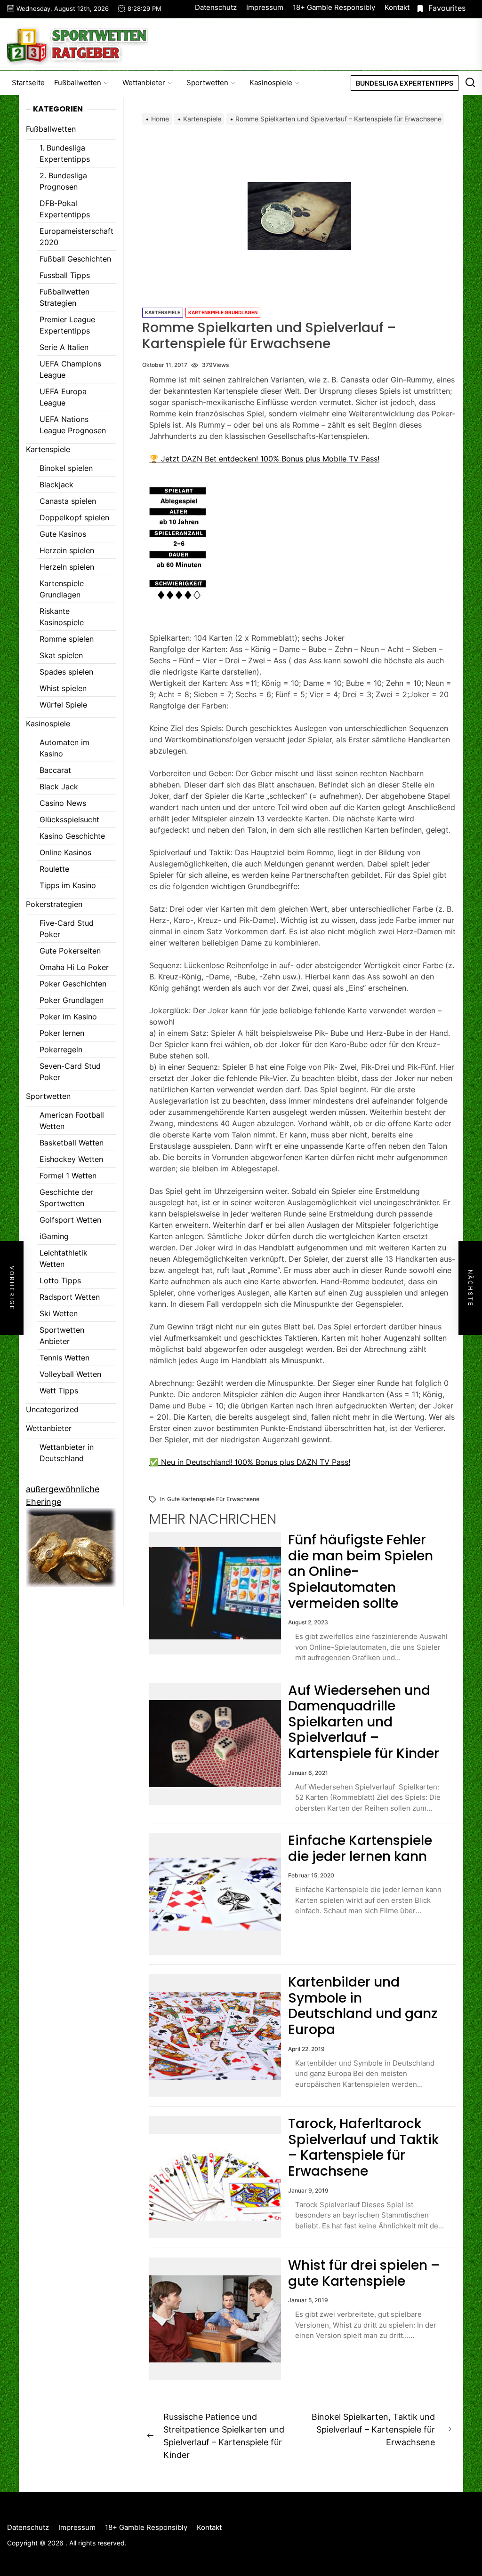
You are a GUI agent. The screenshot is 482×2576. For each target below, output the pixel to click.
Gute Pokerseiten (70, 951)
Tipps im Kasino (68, 885)
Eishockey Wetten (71, 1159)
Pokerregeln (61, 1049)
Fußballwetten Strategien (64, 297)
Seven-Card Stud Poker (70, 1072)
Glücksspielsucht (69, 819)
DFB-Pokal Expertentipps (65, 209)
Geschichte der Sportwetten (66, 1198)
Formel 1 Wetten (68, 1176)
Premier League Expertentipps (67, 325)
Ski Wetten (59, 1313)
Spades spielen (66, 672)
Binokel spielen (66, 468)
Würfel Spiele (63, 705)
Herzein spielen (67, 550)
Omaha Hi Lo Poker (74, 967)
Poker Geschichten (73, 984)
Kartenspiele (163, 312)
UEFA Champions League (70, 369)
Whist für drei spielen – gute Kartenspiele (364, 2273)
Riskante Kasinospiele (62, 617)
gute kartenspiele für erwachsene (213, 1499)
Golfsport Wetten (70, 1220)
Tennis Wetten (64, 1358)
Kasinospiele (271, 83)
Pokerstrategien (54, 904)
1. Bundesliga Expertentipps (65, 153)
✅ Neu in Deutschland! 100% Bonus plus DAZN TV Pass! (250, 1462)
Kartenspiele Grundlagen (223, 312)
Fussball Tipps (65, 275)
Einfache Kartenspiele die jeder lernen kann (360, 1849)
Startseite (28, 83)
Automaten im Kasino (64, 748)
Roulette (54, 869)
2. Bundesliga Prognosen (63, 181)
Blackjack (56, 485)
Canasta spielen (68, 501)
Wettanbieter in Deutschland (67, 1453)
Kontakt (397, 7)
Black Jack (59, 787)
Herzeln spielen (67, 567)
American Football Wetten (72, 1121)
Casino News (63, 803)
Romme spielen (67, 639)
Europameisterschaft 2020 (76, 237)
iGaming (54, 1236)
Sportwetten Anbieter (62, 1336)
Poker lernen (62, 1033)
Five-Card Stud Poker (67, 929)
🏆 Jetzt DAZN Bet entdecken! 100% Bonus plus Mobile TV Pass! (264, 459)
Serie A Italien (64, 347)
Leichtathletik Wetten (64, 1258)
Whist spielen (63, 688)
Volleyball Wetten (70, 1374)
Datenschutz (216, 7)
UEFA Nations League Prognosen (73, 425)
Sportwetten (207, 83)
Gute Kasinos (63, 534)
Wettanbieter (144, 83)
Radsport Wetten (70, 1297)
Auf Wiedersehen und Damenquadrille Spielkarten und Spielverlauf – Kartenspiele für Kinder (364, 1722)
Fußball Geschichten (75, 259)
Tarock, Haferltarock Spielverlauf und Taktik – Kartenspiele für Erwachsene (363, 2147)
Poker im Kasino (68, 1017)
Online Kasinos (65, 852)
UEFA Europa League (63, 397)
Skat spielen (61, 655)
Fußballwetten (78, 83)
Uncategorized (52, 1409)
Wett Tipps (59, 1391)
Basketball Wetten (72, 1143)
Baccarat (55, 770)
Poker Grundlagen (72, 1000)
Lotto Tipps (60, 1280)
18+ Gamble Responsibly (334, 7)
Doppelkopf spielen (74, 517)
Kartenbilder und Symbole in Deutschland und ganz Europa (363, 2006)
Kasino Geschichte (72, 836)
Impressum (265, 7)
